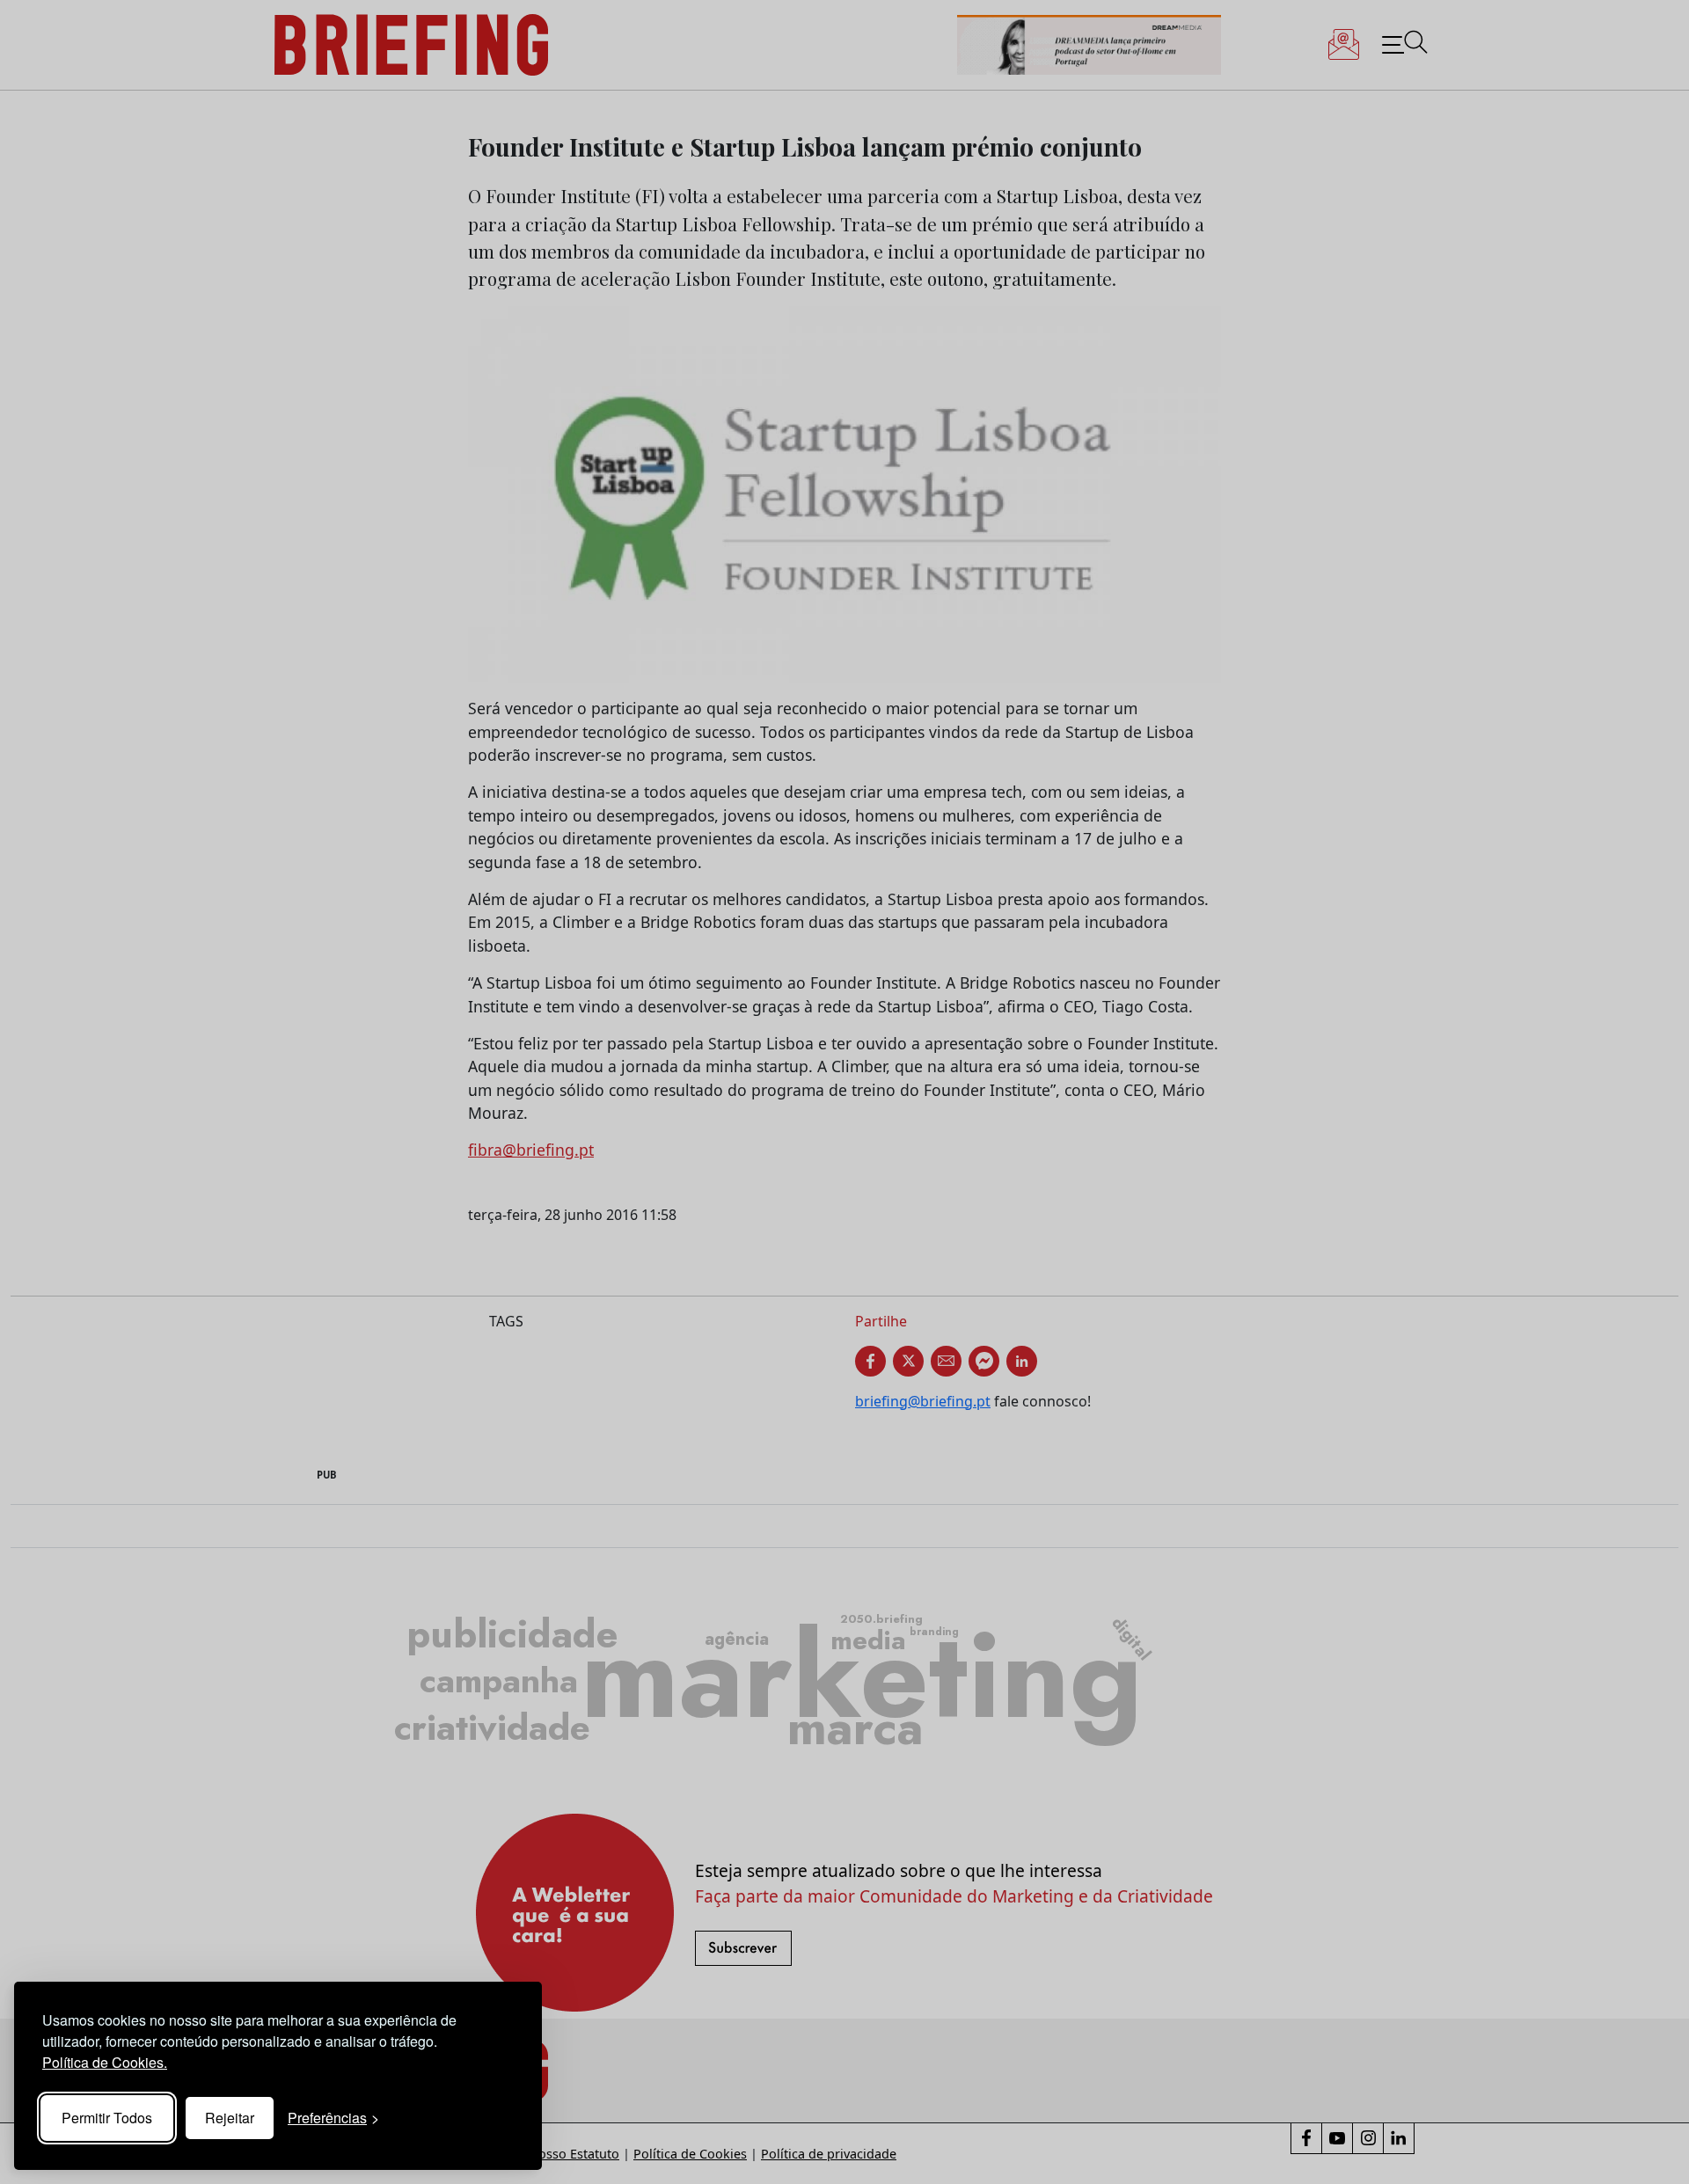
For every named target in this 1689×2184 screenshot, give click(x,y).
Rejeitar (230, 2118)
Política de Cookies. (105, 2062)
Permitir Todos (107, 2118)
